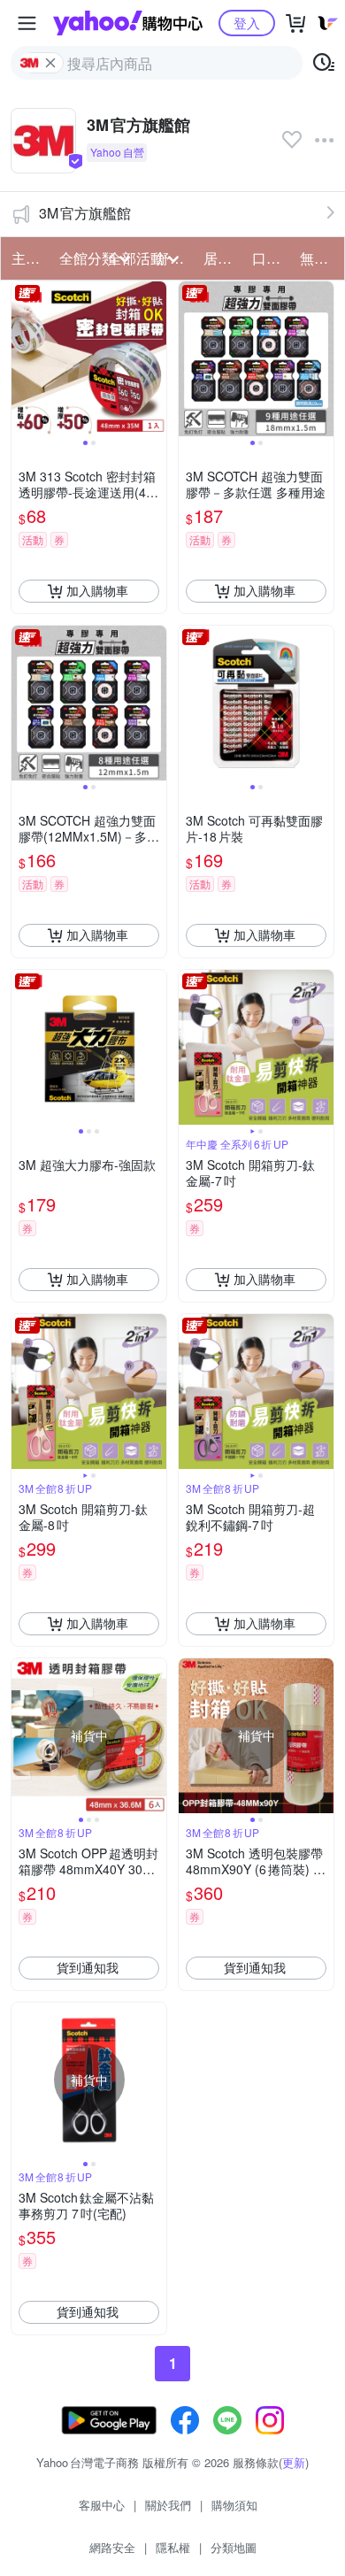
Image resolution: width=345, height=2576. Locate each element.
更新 (294, 2462)
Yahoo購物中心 (128, 23)
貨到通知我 (88, 1967)
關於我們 (168, 2505)
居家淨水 (222, 258)
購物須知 (234, 2505)
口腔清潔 (271, 258)
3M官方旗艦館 (85, 213)
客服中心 (102, 2505)
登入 (247, 23)
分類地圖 (234, 2547)
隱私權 (173, 2547)
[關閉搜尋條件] (50, 63)
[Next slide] (155, 358)
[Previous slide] (23, 358)
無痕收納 (318, 258)
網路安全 (112, 2547)
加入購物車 (97, 590)
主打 (26, 258)
